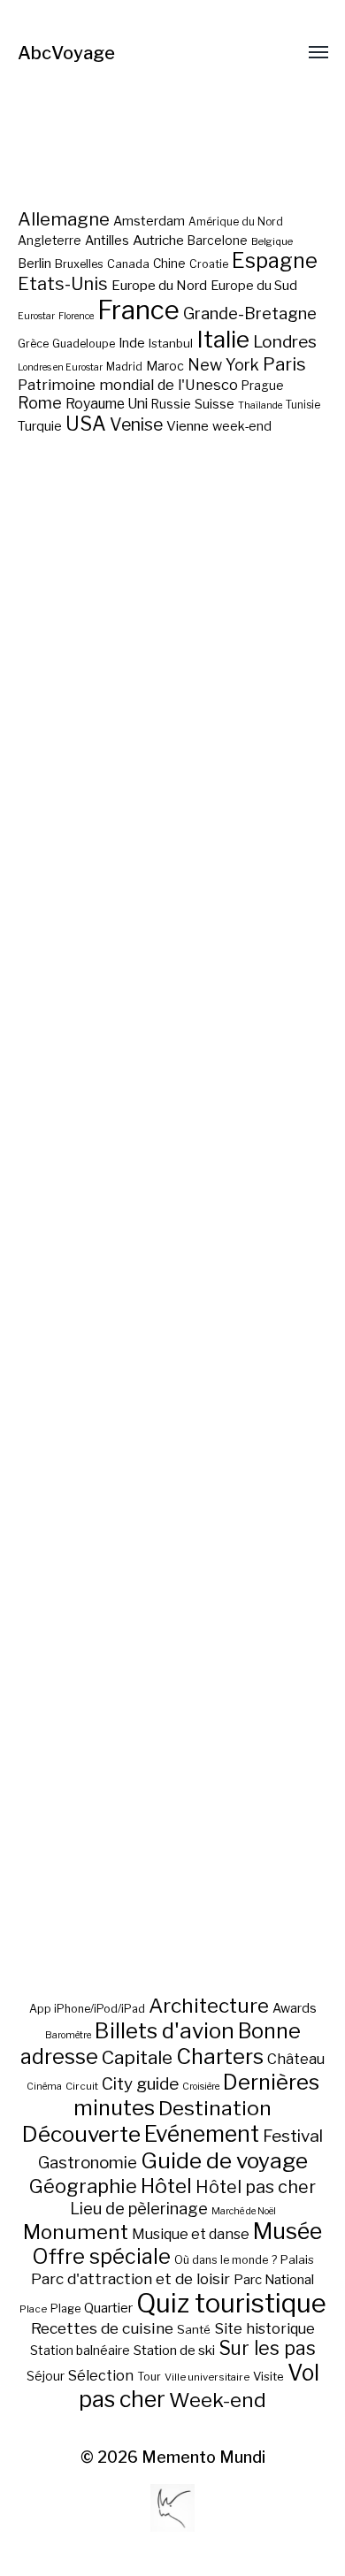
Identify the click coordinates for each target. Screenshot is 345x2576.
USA (86, 424)
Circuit (82, 2086)
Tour (149, 2377)
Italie (223, 339)
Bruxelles (79, 264)
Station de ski (174, 2350)
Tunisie (303, 405)
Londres (285, 342)
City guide (140, 2084)
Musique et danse (191, 2234)
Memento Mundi (203, 2457)
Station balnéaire (80, 2350)
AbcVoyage (66, 53)
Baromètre (68, 2035)
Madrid (124, 367)
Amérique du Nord (236, 222)
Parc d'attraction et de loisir (130, 2279)
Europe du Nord (159, 285)
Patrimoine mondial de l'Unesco (128, 385)
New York (223, 365)
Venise (136, 424)
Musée (287, 2231)
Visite (268, 2376)
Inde (132, 343)
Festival (293, 2136)
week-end (242, 426)
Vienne (188, 426)
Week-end (218, 2400)
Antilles (107, 240)
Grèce (33, 344)
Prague (263, 386)
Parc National (274, 2280)
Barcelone (218, 241)
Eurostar (36, 316)
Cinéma (44, 2087)
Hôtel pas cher (256, 2187)
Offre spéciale (101, 2257)
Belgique (272, 241)
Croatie (209, 264)
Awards (295, 2008)
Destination (215, 2108)
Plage (65, 2308)
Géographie (83, 2186)
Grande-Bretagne (250, 313)
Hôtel (166, 2186)
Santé (194, 2329)
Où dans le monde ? (226, 2260)
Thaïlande (260, 405)
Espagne (275, 261)
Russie (171, 404)
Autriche (158, 240)
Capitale (137, 2057)
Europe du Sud (254, 286)
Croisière (201, 2087)
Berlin (34, 264)
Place (33, 2309)
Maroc (165, 366)
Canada (128, 264)
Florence (76, 316)
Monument (76, 2232)
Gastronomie (88, 2163)
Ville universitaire (207, 2377)
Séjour (46, 2376)
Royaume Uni (107, 404)
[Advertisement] (173, 1269)
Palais (297, 2259)
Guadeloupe (84, 344)
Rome (40, 403)
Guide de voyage (224, 2160)
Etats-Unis (63, 284)
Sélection (101, 2376)
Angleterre (50, 241)
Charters (220, 2056)
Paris (284, 364)
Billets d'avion (165, 2031)
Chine (169, 264)
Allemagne (64, 219)
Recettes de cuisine (102, 2328)
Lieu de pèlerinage (139, 2208)
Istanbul (171, 343)
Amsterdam (149, 221)
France (138, 310)
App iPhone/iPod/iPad (87, 2009)
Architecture (209, 2006)
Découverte (81, 2134)
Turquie (40, 426)
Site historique (264, 2328)
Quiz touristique (231, 2303)
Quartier (108, 2308)
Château (296, 2059)
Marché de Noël (244, 2211)
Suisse (215, 404)
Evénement (202, 2134)
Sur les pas (267, 2348)
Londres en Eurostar (60, 367)
